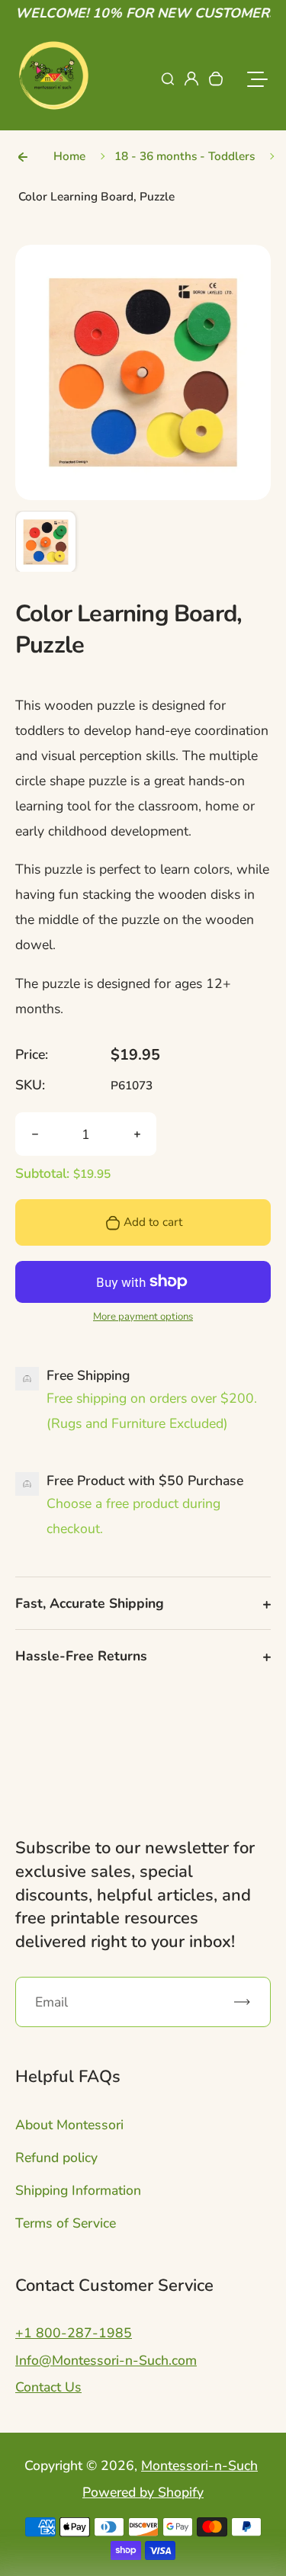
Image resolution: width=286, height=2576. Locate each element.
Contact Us (48, 2387)
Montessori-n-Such (199, 2465)
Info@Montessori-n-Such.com (106, 2360)
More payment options (143, 1317)
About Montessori (69, 2125)
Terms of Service (66, 2223)
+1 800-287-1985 (74, 2333)
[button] (46, 541)
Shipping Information (78, 2190)
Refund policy (56, 2157)
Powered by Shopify (143, 2492)
